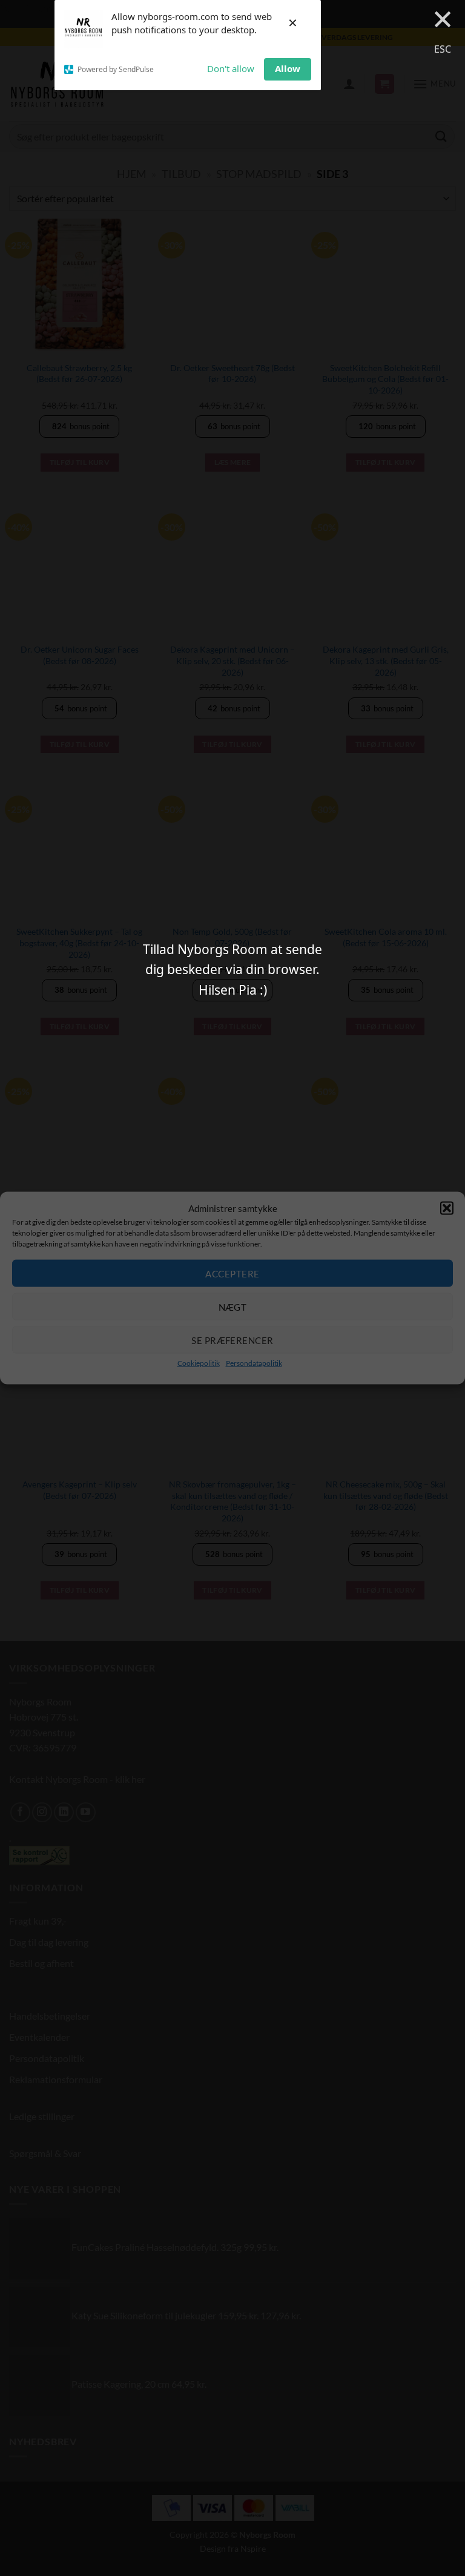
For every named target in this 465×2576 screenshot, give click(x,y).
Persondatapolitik (254, 1363)
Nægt (233, 1306)
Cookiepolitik (199, 1363)
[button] (447, 1208)
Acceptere (232, 1273)
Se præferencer (232, 1340)
